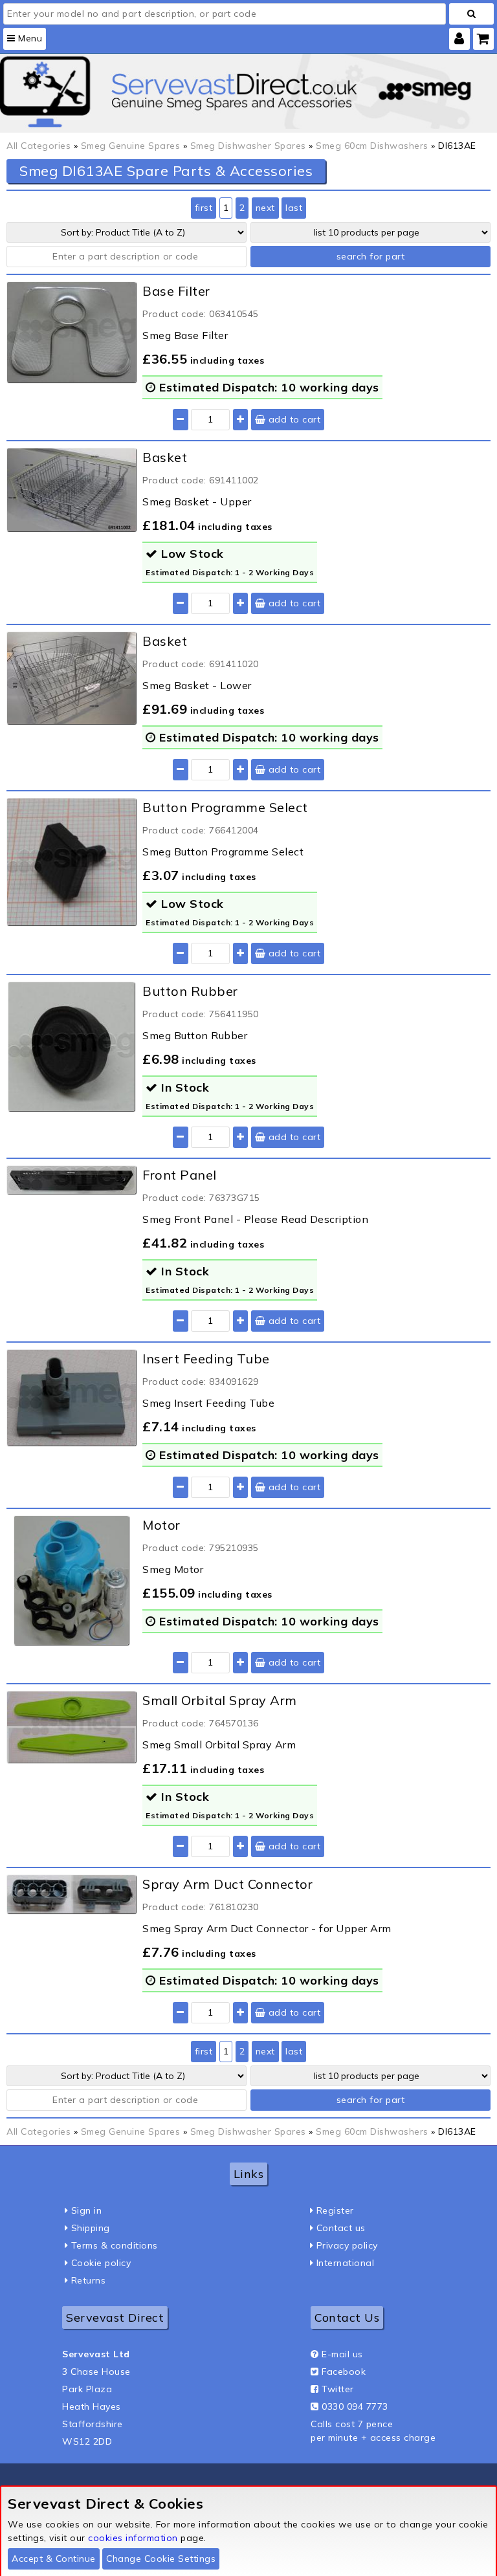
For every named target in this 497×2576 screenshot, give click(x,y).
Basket (165, 457)
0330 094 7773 (355, 2406)
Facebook (344, 2372)
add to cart (293, 419)
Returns (89, 2280)
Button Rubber (190, 991)
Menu (29, 38)
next (265, 208)
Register (335, 2210)
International (346, 2263)
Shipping (91, 2228)
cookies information (133, 2538)
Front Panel (180, 1175)
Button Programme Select (225, 807)
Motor (161, 1525)
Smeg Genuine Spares (131, 146)
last (294, 208)
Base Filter (176, 291)
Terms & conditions (115, 2245)
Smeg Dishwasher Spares (248, 146)
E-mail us (342, 2354)
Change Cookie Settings (161, 2559)
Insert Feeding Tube (206, 1359)
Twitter (338, 2389)
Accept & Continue (54, 2559)
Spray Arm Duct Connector (227, 1884)
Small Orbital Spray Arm (220, 1700)
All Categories (39, 146)
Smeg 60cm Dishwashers (372, 146)
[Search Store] (471, 14)
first (204, 208)
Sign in (87, 2210)
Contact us (341, 2228)
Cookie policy (101, 2263)
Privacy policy (347, 2245)
